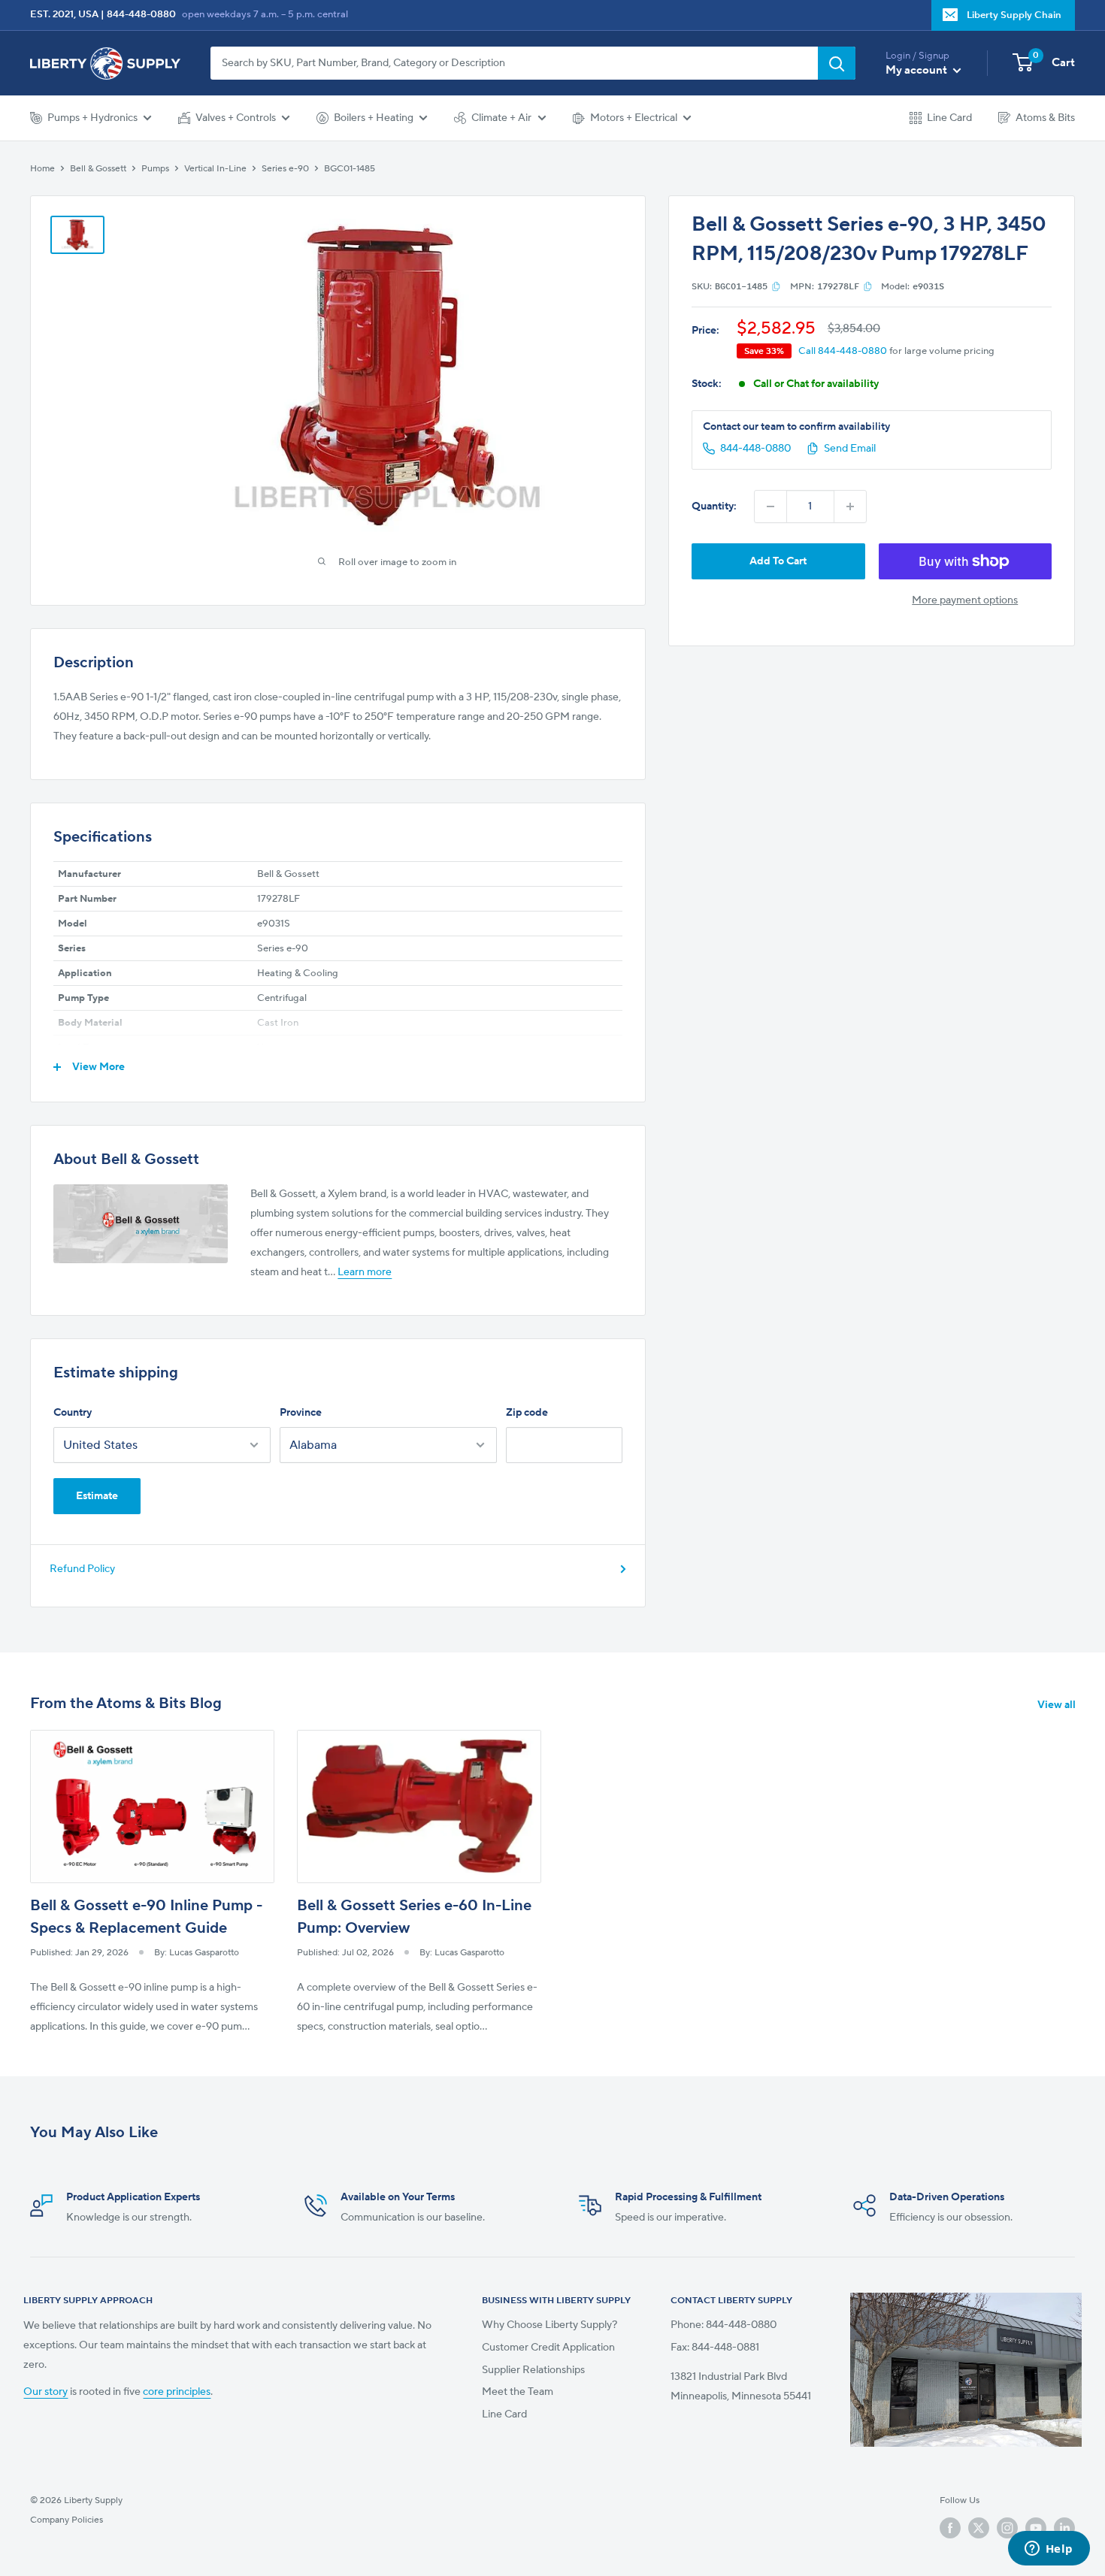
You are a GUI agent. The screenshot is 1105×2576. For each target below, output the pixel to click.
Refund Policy (82, 1569)
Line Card (949, 118)
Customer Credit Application (548, 2348)
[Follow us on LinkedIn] (1064, 2527)
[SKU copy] (776, 286)
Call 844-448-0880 (843, 350)
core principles (177, 2392)
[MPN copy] (868, 286)
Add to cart (778, 561)
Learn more (365, 1272)
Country (73, 1413)
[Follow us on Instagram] (1007, 2527)
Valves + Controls (236, 118)
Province (301, 1413)
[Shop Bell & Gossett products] (141, 1224)
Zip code (527, 1413)
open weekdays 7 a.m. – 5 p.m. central (265, 14)
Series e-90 (285, 168)
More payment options (965, 600)
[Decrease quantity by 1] (770, 506)
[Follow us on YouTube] (1036, 2527)
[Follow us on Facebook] (950, 2527)
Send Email (850, 449)
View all (1058, 1705)
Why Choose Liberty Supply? (549, 2325)
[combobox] (514, 63)
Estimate (97, 1496)
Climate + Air (501, 118)
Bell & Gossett (98, 168)
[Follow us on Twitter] (979, 2527)
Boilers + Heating (374, 118)
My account (917, 70)
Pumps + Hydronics (92, 118)
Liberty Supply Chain (1014, 15)
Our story (45, 2392)
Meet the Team (518, 2392)
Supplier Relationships (533, 2370)
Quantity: (714, 506)
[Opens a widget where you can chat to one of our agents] (1049, 2550)
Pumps (155, 168)
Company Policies (67, 2520)
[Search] (837, 63)
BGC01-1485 (350, 168)
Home (42, 168)
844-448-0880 (141, 14)
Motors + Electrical (634, 118)
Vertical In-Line (215, 168)
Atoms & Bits (1045, 118)
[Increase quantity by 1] (850, 506)
